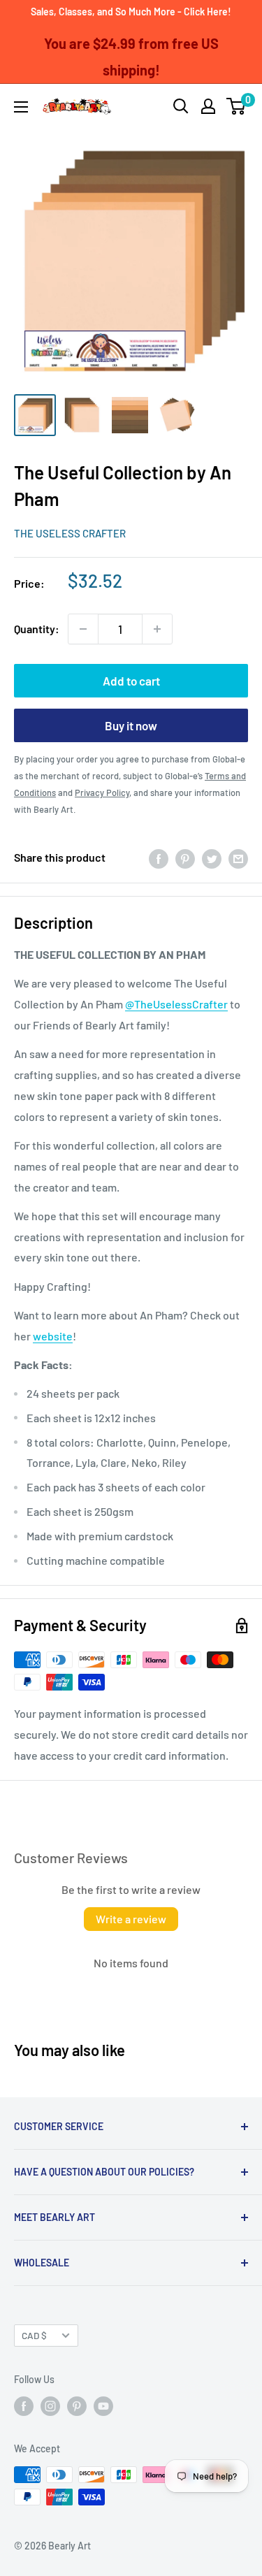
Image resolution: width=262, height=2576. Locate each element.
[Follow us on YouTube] (103, 2406)
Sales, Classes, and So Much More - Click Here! (131, 12)
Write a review (131, 1919)
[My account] (208, 106)
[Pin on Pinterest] (185, 858)
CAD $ (34, 2335)
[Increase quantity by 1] (157, 629)
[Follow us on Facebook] (24, 2406)
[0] (236, 106)
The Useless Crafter (70, 533)
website (53, 1336)
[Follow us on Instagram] (50, 2406)
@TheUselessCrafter (176, 1004)
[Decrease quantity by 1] (83, 629)
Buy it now (131, 725)
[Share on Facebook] (159, 858)
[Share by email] (238, 858)
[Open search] (181, 106)
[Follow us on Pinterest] (77, 2406)
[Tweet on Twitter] (212, 858)
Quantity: (37, 629)
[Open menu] (21, 107)
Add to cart (131, 681)
